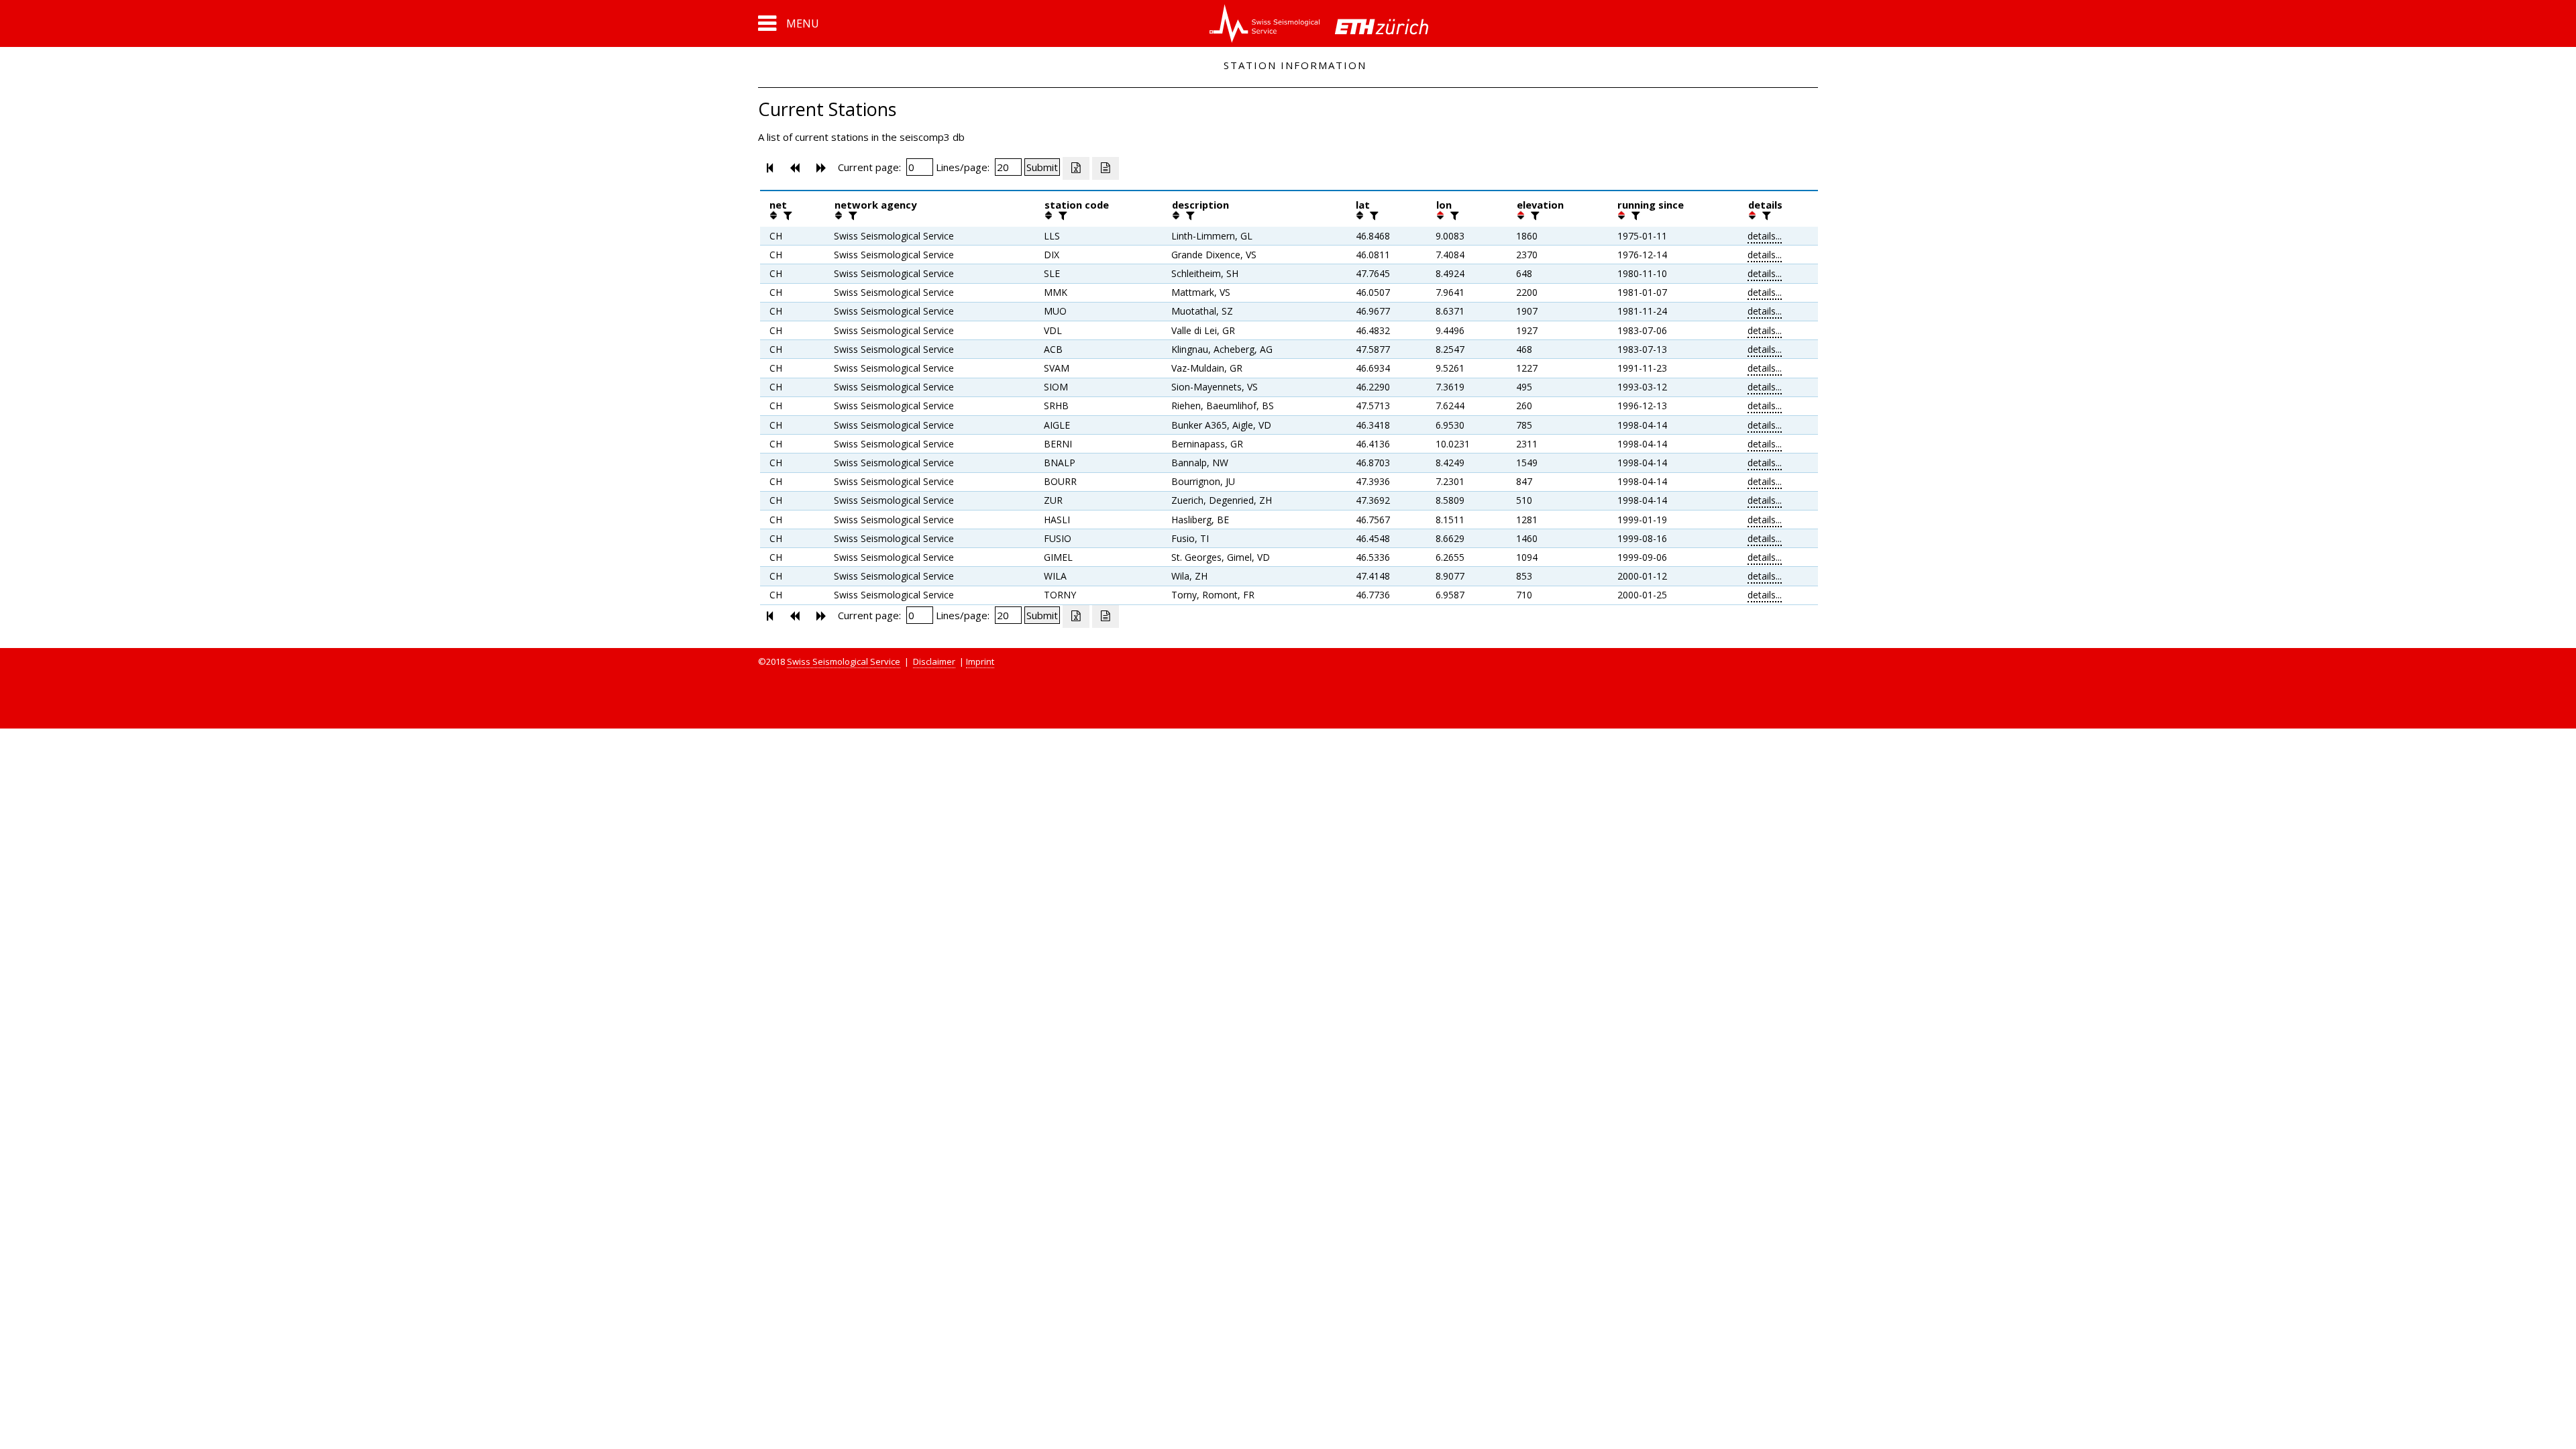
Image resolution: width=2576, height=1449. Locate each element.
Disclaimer (934, 661)
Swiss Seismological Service (844, 661)
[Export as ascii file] (1106, 168)
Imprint (980, 661)
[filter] (786, 215)
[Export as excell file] (1076, 168)
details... (1765, 236)
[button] (789, 23)
